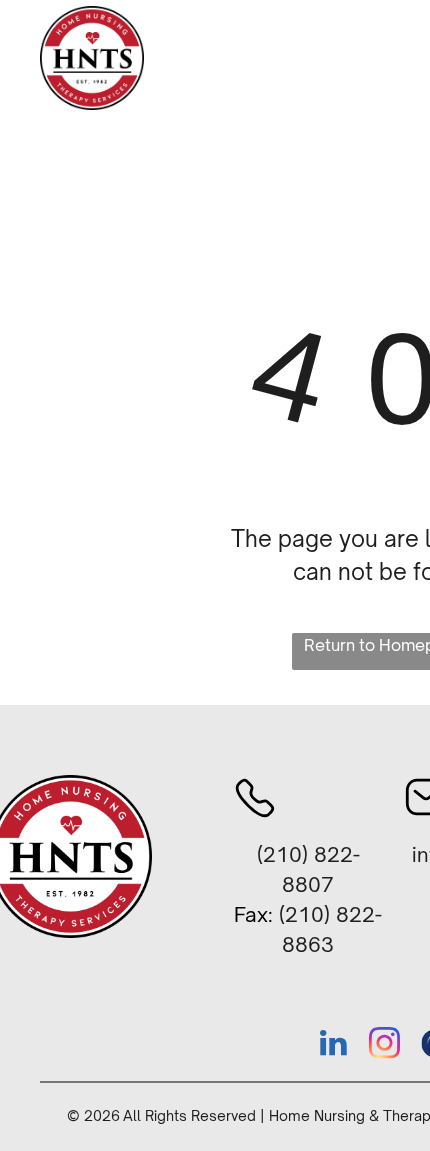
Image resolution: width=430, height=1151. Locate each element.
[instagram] (384, 1045)
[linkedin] (333, 1045)
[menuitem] (244, 74)
